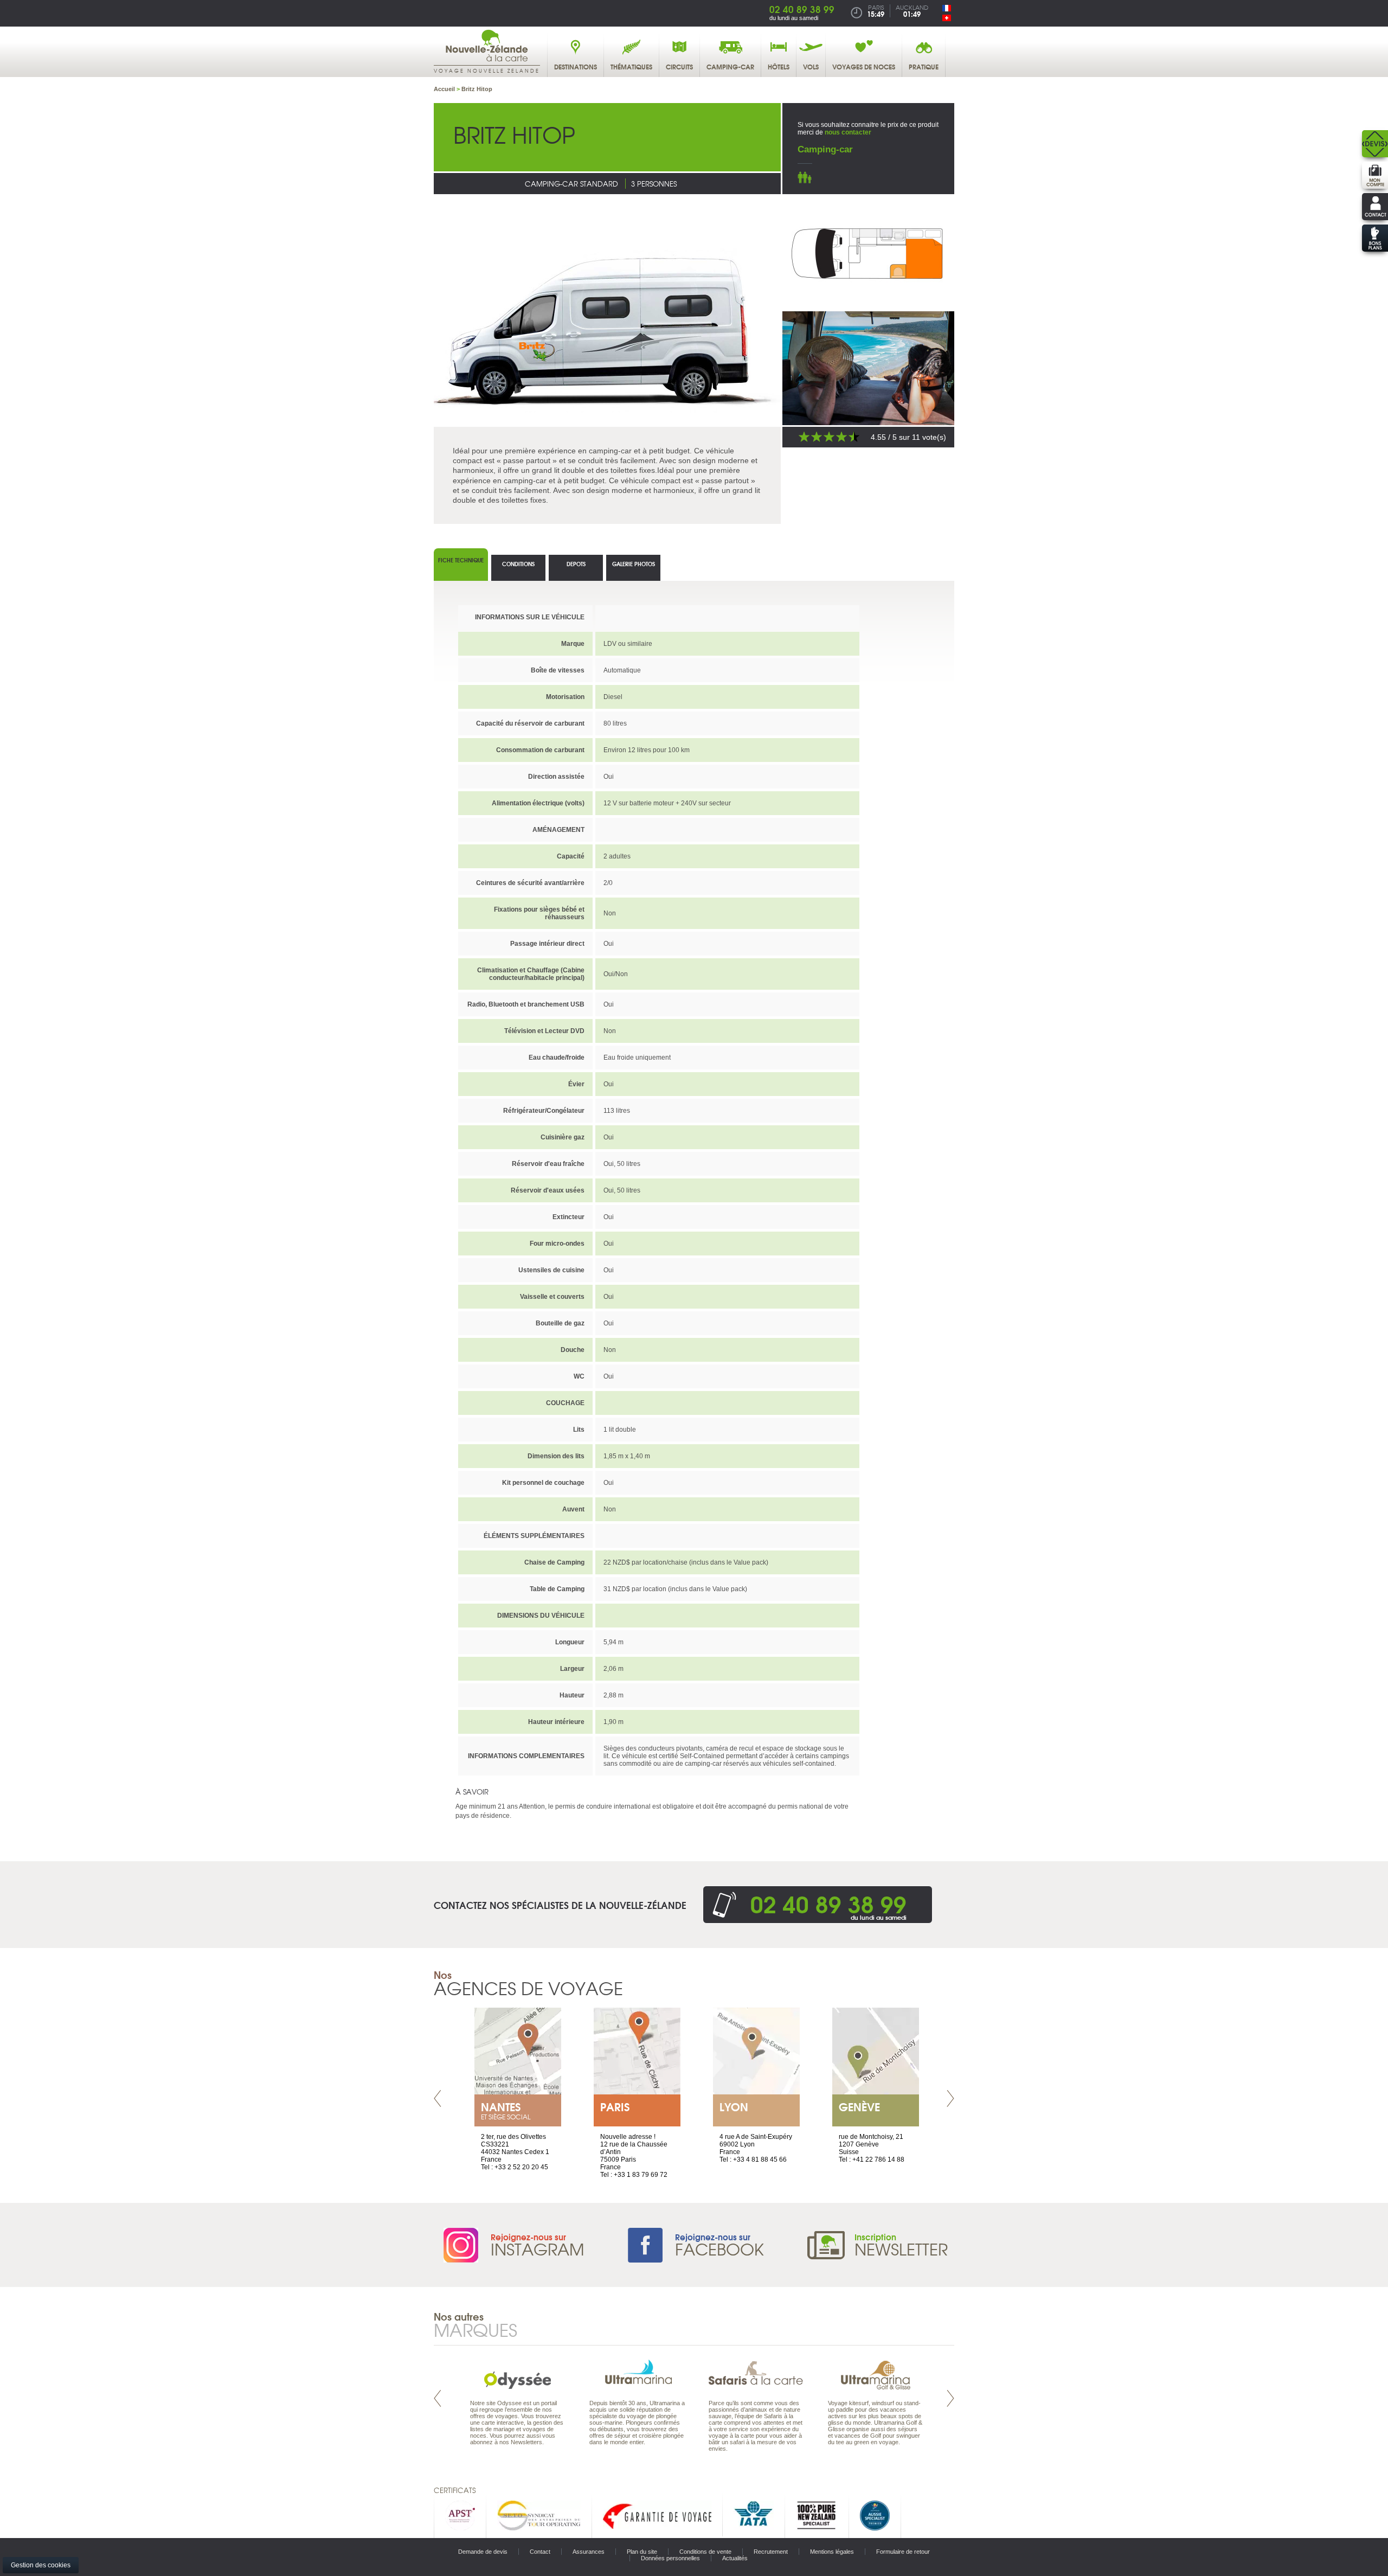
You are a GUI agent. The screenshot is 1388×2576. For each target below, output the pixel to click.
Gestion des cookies (41, 2565)
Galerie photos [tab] (634, 564)
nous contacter (848, 132)
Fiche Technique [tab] (461, 560)
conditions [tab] (518, 564)
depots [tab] (576, 564)
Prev (438, 2098)
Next (950, 2098)
